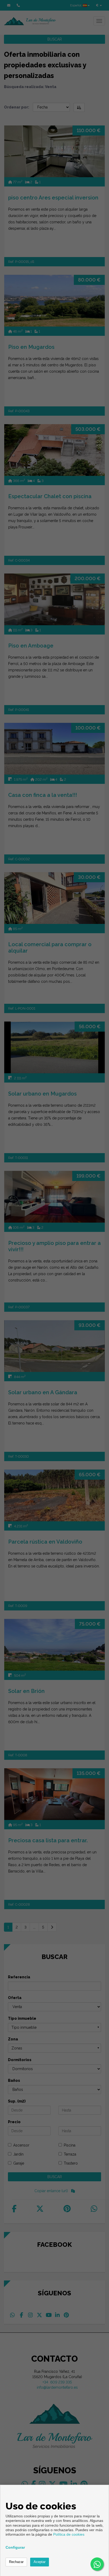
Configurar (15, 2547)
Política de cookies (69, 2534)
